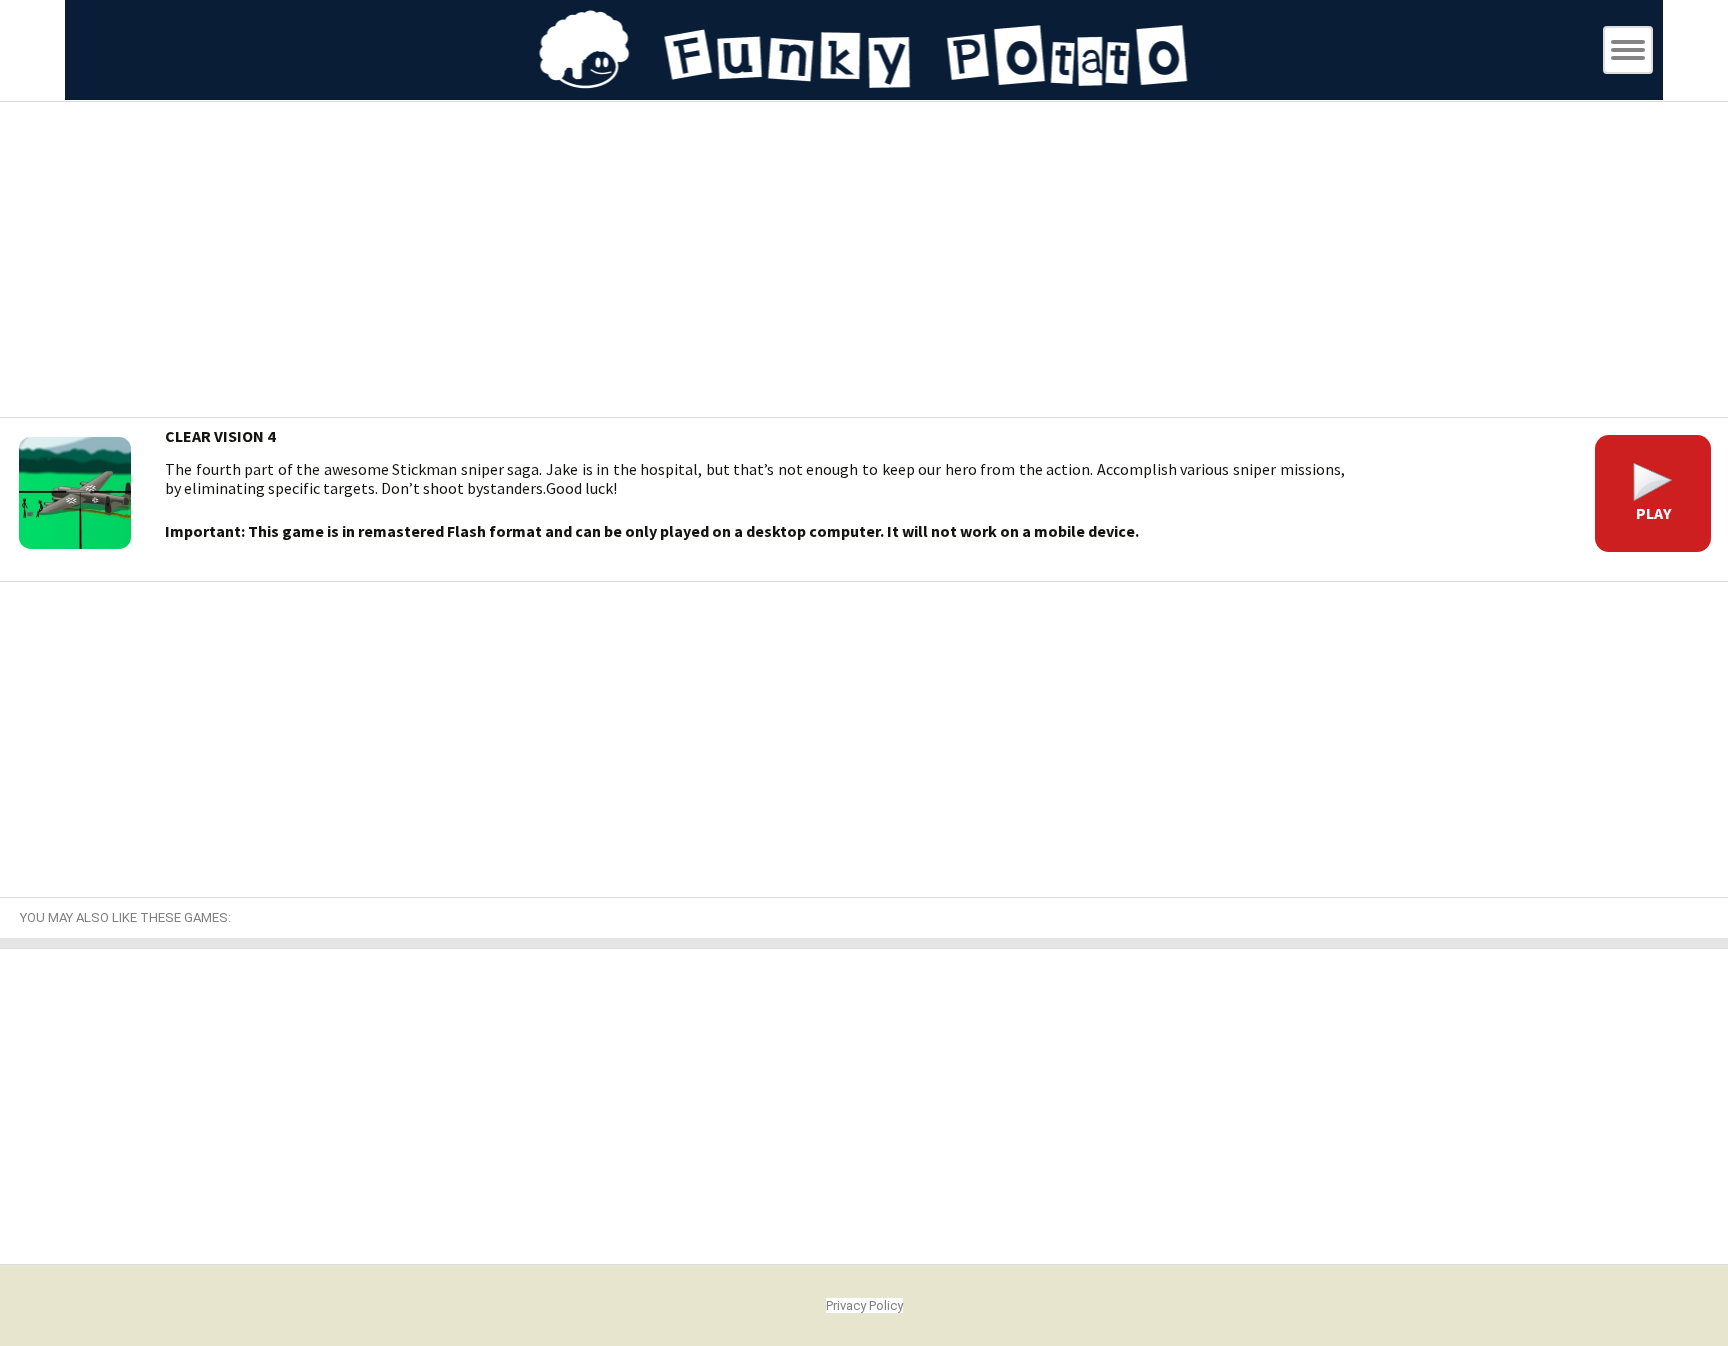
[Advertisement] (864, 262)
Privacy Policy (864, 1305)
